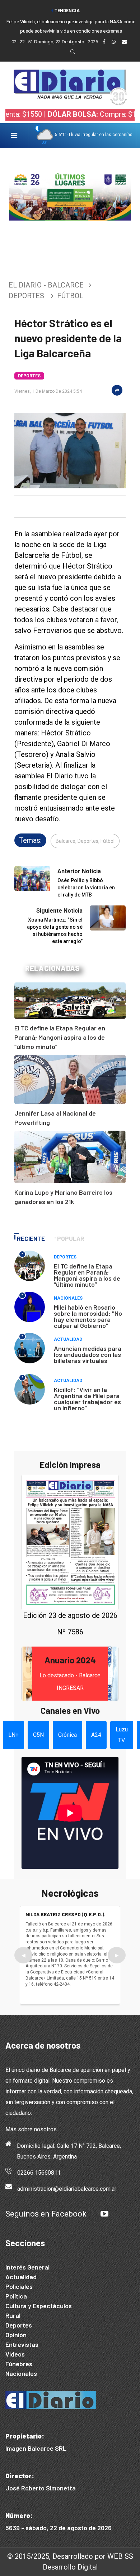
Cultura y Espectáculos (39, 2306)
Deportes (26, 296)
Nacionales (68, 1298)
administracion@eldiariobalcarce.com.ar (67, 2189)
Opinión (16, 2335)
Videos (15, 2354)
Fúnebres (19, 2364)
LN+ (13, 1735)
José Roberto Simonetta (41, 2488)
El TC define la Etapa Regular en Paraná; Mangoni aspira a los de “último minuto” (60, 1037)
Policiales (19, 2286)
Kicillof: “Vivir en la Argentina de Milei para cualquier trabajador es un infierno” (87, 1399)
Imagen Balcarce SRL (36, 2448)
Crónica (67, 1735)
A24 (96, 1735)
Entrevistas (22, 2344)
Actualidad (68, 1339)
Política (16, 2296)
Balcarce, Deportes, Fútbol (85, 841)
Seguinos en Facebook (46, 2214)
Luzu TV (122, 1735)
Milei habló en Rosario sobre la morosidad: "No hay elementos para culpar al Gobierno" (88, 1316)
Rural (13, 2315)
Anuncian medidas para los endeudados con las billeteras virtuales (88, 1354)
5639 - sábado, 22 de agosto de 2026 (59, 2528)
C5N (38, 1735)
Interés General (27, 2267)
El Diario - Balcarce (46, 285)
